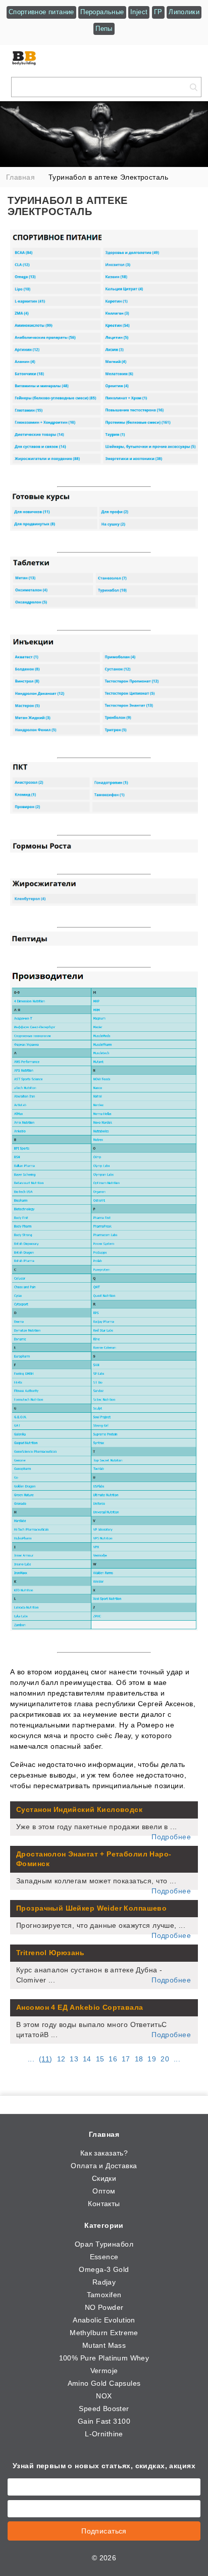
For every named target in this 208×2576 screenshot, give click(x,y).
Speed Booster (104, 2409)
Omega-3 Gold (104, 2269)
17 (126, 2059)
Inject (139, 12)
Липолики (184, 12)
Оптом (104, 2191)
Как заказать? (104, 2153)
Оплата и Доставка (104, 2166)
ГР (158, 12)
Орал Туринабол (104, 2244)
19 (152, 2059)
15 (100, 2059)
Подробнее (171, 1837)
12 (61, 2059)
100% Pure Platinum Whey (104, 2358)
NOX (104, 2396)
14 (87, 2059)
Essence (104, 2257)
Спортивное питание (41, 12)
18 (139, 2059)
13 (74, 2059)
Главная (104, 2134)
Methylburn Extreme (104, 2333)
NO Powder (104, 2307)
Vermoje (104, 2371)
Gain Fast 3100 (104, 2421)
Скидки (104, 2178)
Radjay (104, 2282)
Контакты (104, 2204)
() (46, 2059)
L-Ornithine (104, 2434)
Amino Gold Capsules (104, 2383)
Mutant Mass (104, 2345)
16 (113, 2059)
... (31, 2059)
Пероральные (102, 12)
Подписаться (104, 2531)
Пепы (104, 29)
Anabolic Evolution (104, 2320)
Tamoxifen (104, 2295)
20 (165, 2059)
